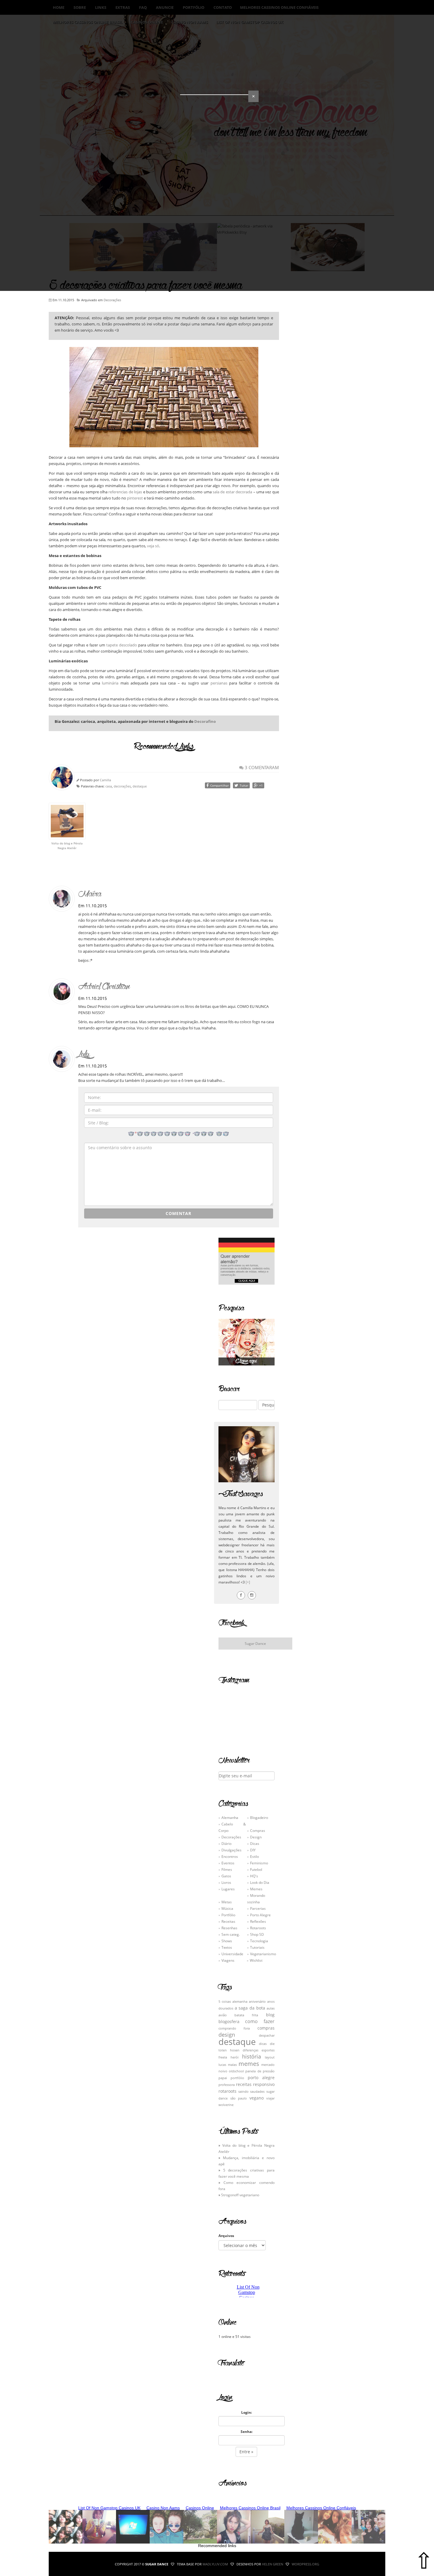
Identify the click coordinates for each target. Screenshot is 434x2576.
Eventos (228, 1863)
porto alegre (261, 2078)
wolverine (226, 2105)
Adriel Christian (104, 986)
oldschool (236, 2071)
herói (235, 2057)
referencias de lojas (125, 492)
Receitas (228, 1921)
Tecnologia (259, 1941)
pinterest (135, 498)
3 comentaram (261, 767)
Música (227, 1908)
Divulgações (231, 1850)
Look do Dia (260, 1882)
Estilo (254, 1856)
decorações (122, 786)
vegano (257, 2098)
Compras (258, 1830)
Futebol (256, 1869)
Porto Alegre (260, 1915)
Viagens (228, 1960)
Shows (227, 1941)
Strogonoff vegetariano (240, 2195)
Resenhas (229, 1928)
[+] (248, 1582)
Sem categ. (231, 1934)
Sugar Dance (255, 1643)
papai (223, 2078)
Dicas (255, 1843)
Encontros (230, 1856)
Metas (227, 1902)
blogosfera (229, 2021)
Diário (226, 1843)
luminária (110, 683)
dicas (263, 2044)
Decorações (112, 300)
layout (270, 2057)
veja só (153, 546)
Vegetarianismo (263, 1954)
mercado (268, 2065)
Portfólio (228, 1915)
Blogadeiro (259, 1817)
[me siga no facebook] (241, 1595)
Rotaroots (258, 1928)
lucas (222, 2065)
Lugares (228, 1889)
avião (223, 2015)
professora (227, 2085)
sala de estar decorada (232, 492)
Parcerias (258, 1908)
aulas (271, 2008)
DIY (253, 1850)
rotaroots (227, 2091)
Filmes (227, 1869)
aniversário (257, 2002)
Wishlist (256, 1960)
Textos (227, 1947)
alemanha (240, 2002)
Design (256, 1837)
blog (270, 2015)
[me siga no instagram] (252, 1595)
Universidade (232, 1954)
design (227, 2035)
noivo (223, 2071)
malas (232, 2065)
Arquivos (226, 2236)
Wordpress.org (305, 2564)
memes (249, 2064)
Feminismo (259, 1863)
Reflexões (258, 1921)
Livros (226, 1882)
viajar (270, 2098)
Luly (84, 1054)
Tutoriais (257, 1947)
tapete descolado (122, 645)
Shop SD (257, 1934)
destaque (140, 786)
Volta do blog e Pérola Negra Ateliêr (67, 846)
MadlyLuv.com (215, 2564)
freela (223, 2057)
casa (109, 786)
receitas (244, 2084)
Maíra (90, 894)
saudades (257, 2092)
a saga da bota (250, 2008)
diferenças (251, 2050)
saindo (243, 2092)
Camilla (105, 780)
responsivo (264, 2084)
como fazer (260, 2021)
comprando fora (234, 2028)
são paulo (239, 2098)
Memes (256, 1889)
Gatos (226, 1876)
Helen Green (273, 2564)
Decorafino (205, 721)
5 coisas (225, 2002)
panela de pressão (260, 2071)
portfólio (237, 2078)
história (252, 2056)
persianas (219, 683)
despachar (267, 2035)
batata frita (246, 2015)
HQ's (254, 1876)
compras (266, 2028)
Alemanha (230, 1817)
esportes (268, 2050)
